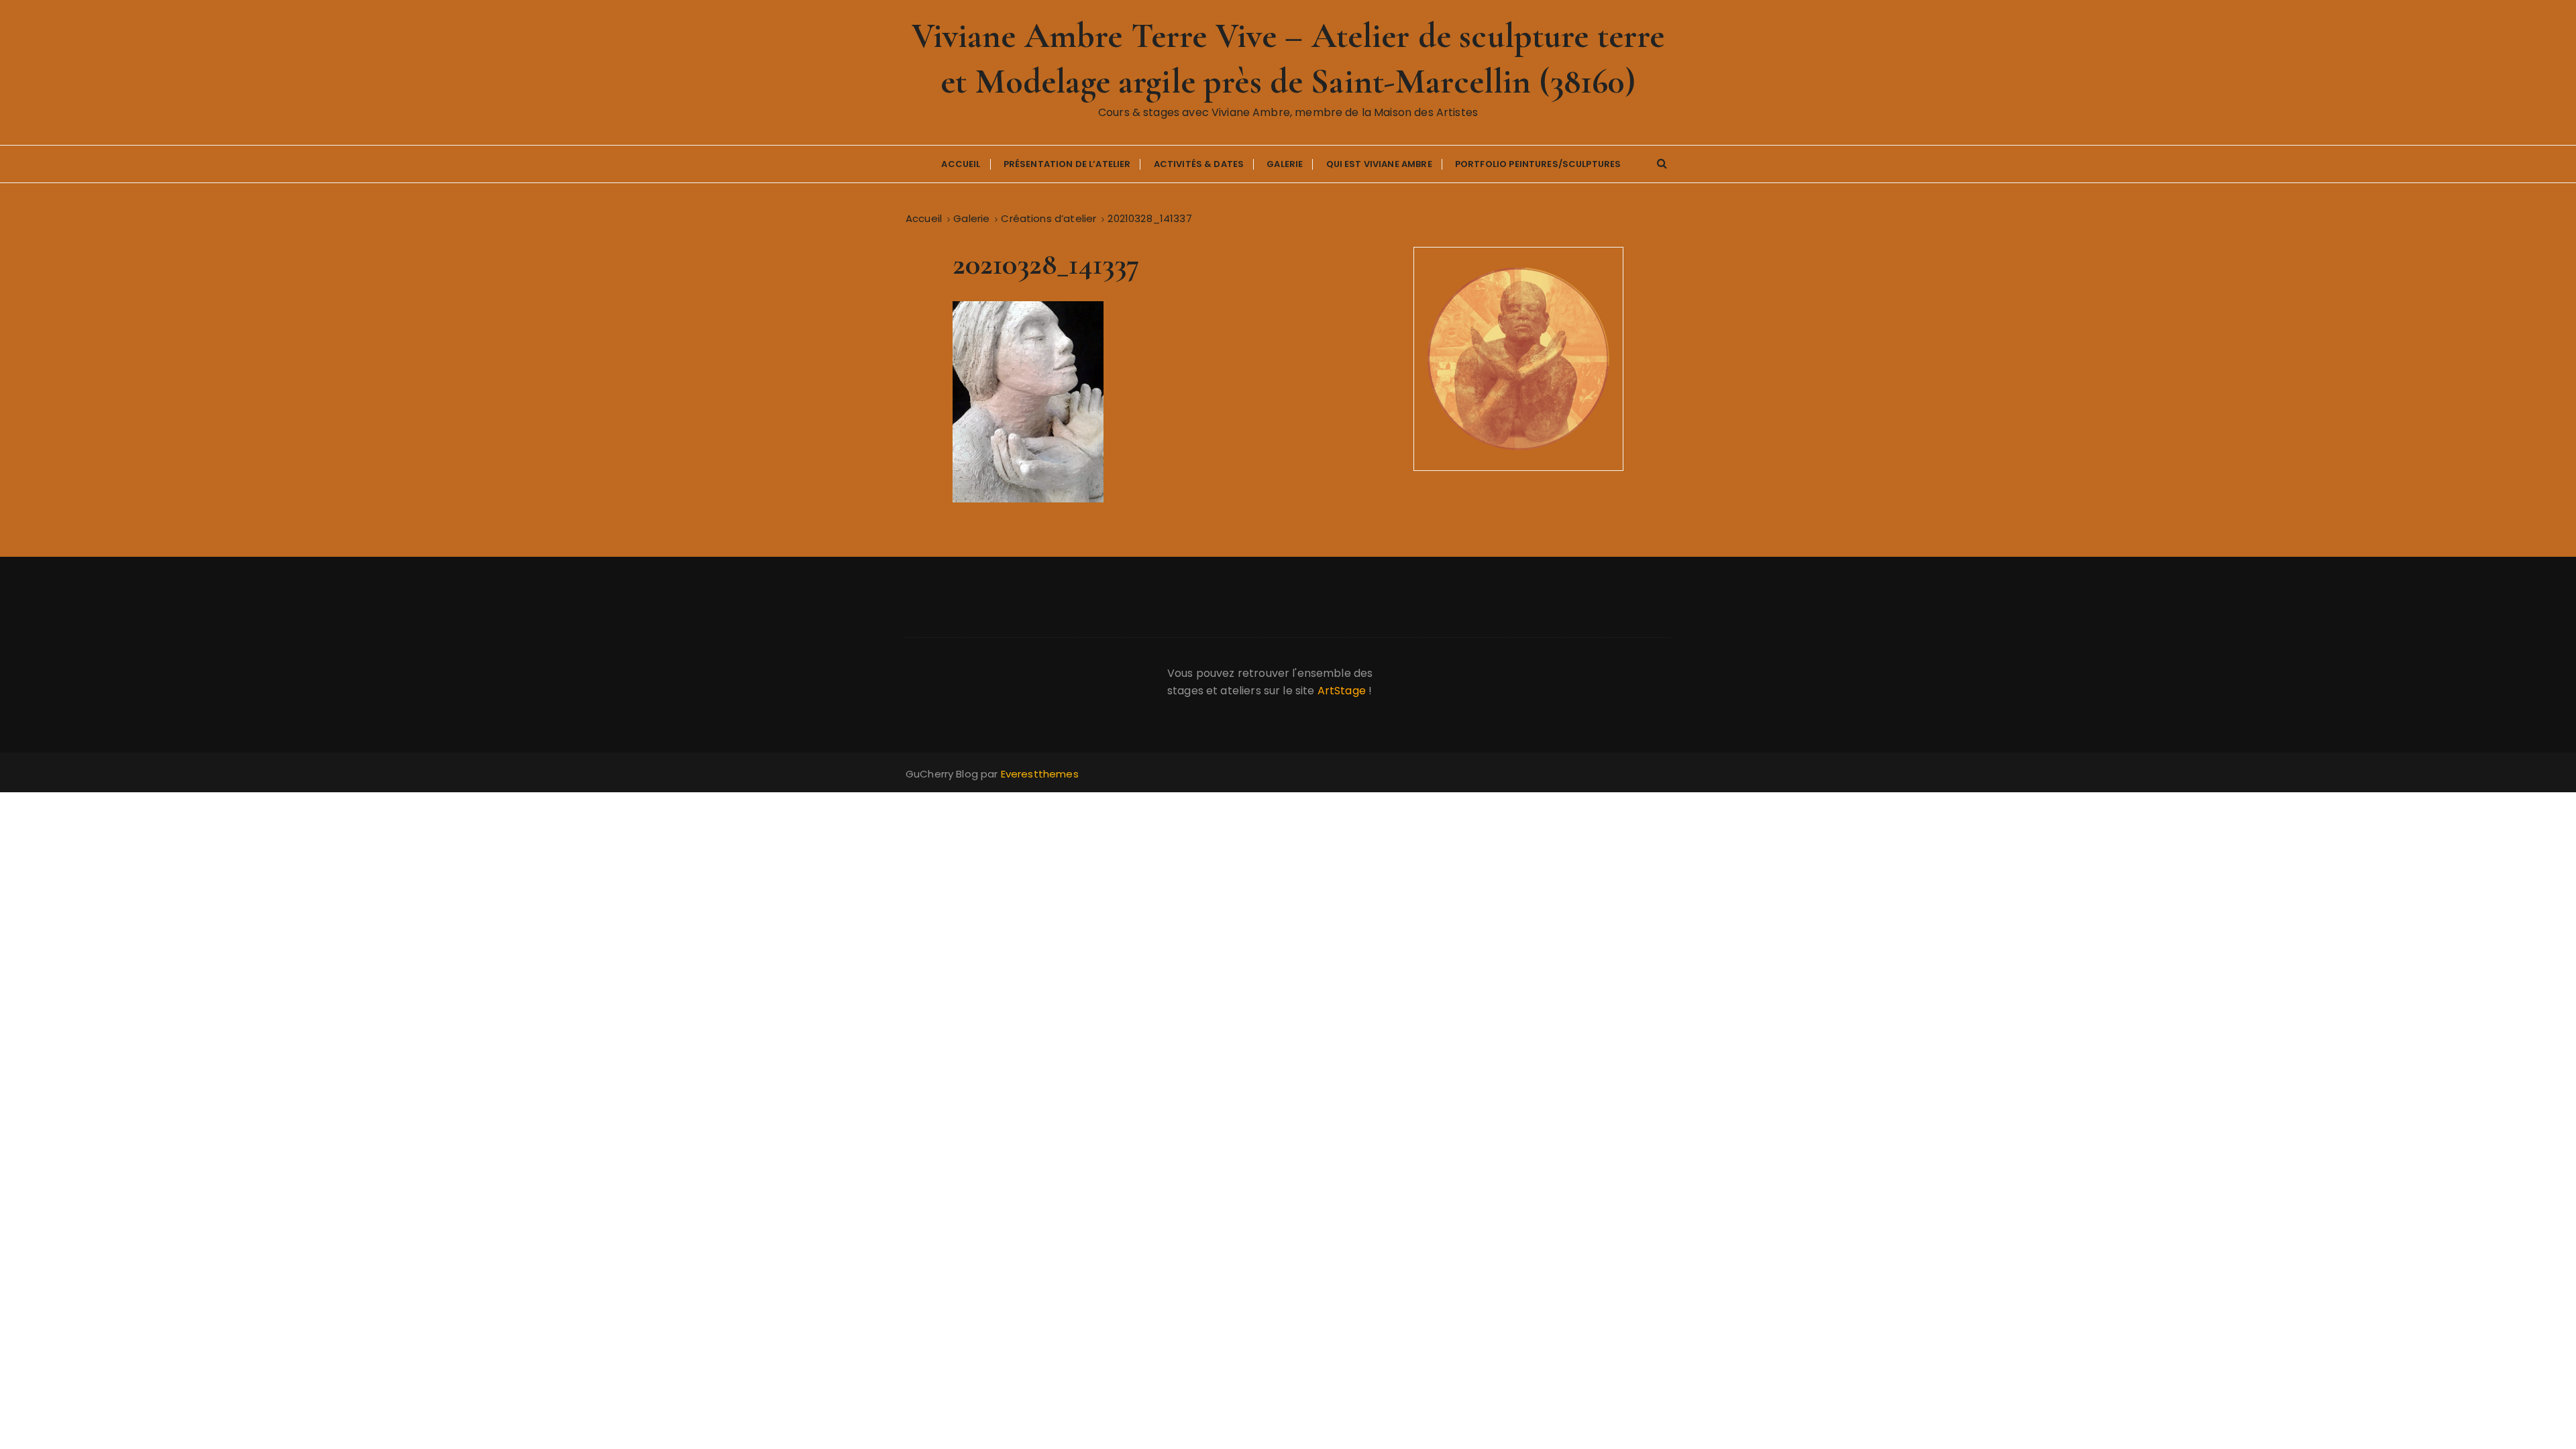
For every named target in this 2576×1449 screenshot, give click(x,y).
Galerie (1285, 164)
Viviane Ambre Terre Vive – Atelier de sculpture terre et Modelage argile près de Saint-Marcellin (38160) (1288, 59)
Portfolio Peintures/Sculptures (1538, 164)
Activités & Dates (1199, 164)
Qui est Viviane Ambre (1379, 164)
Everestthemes (1040, 774)
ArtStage (1342, 691)
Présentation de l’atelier (1067, 164)
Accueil (961, 164)
